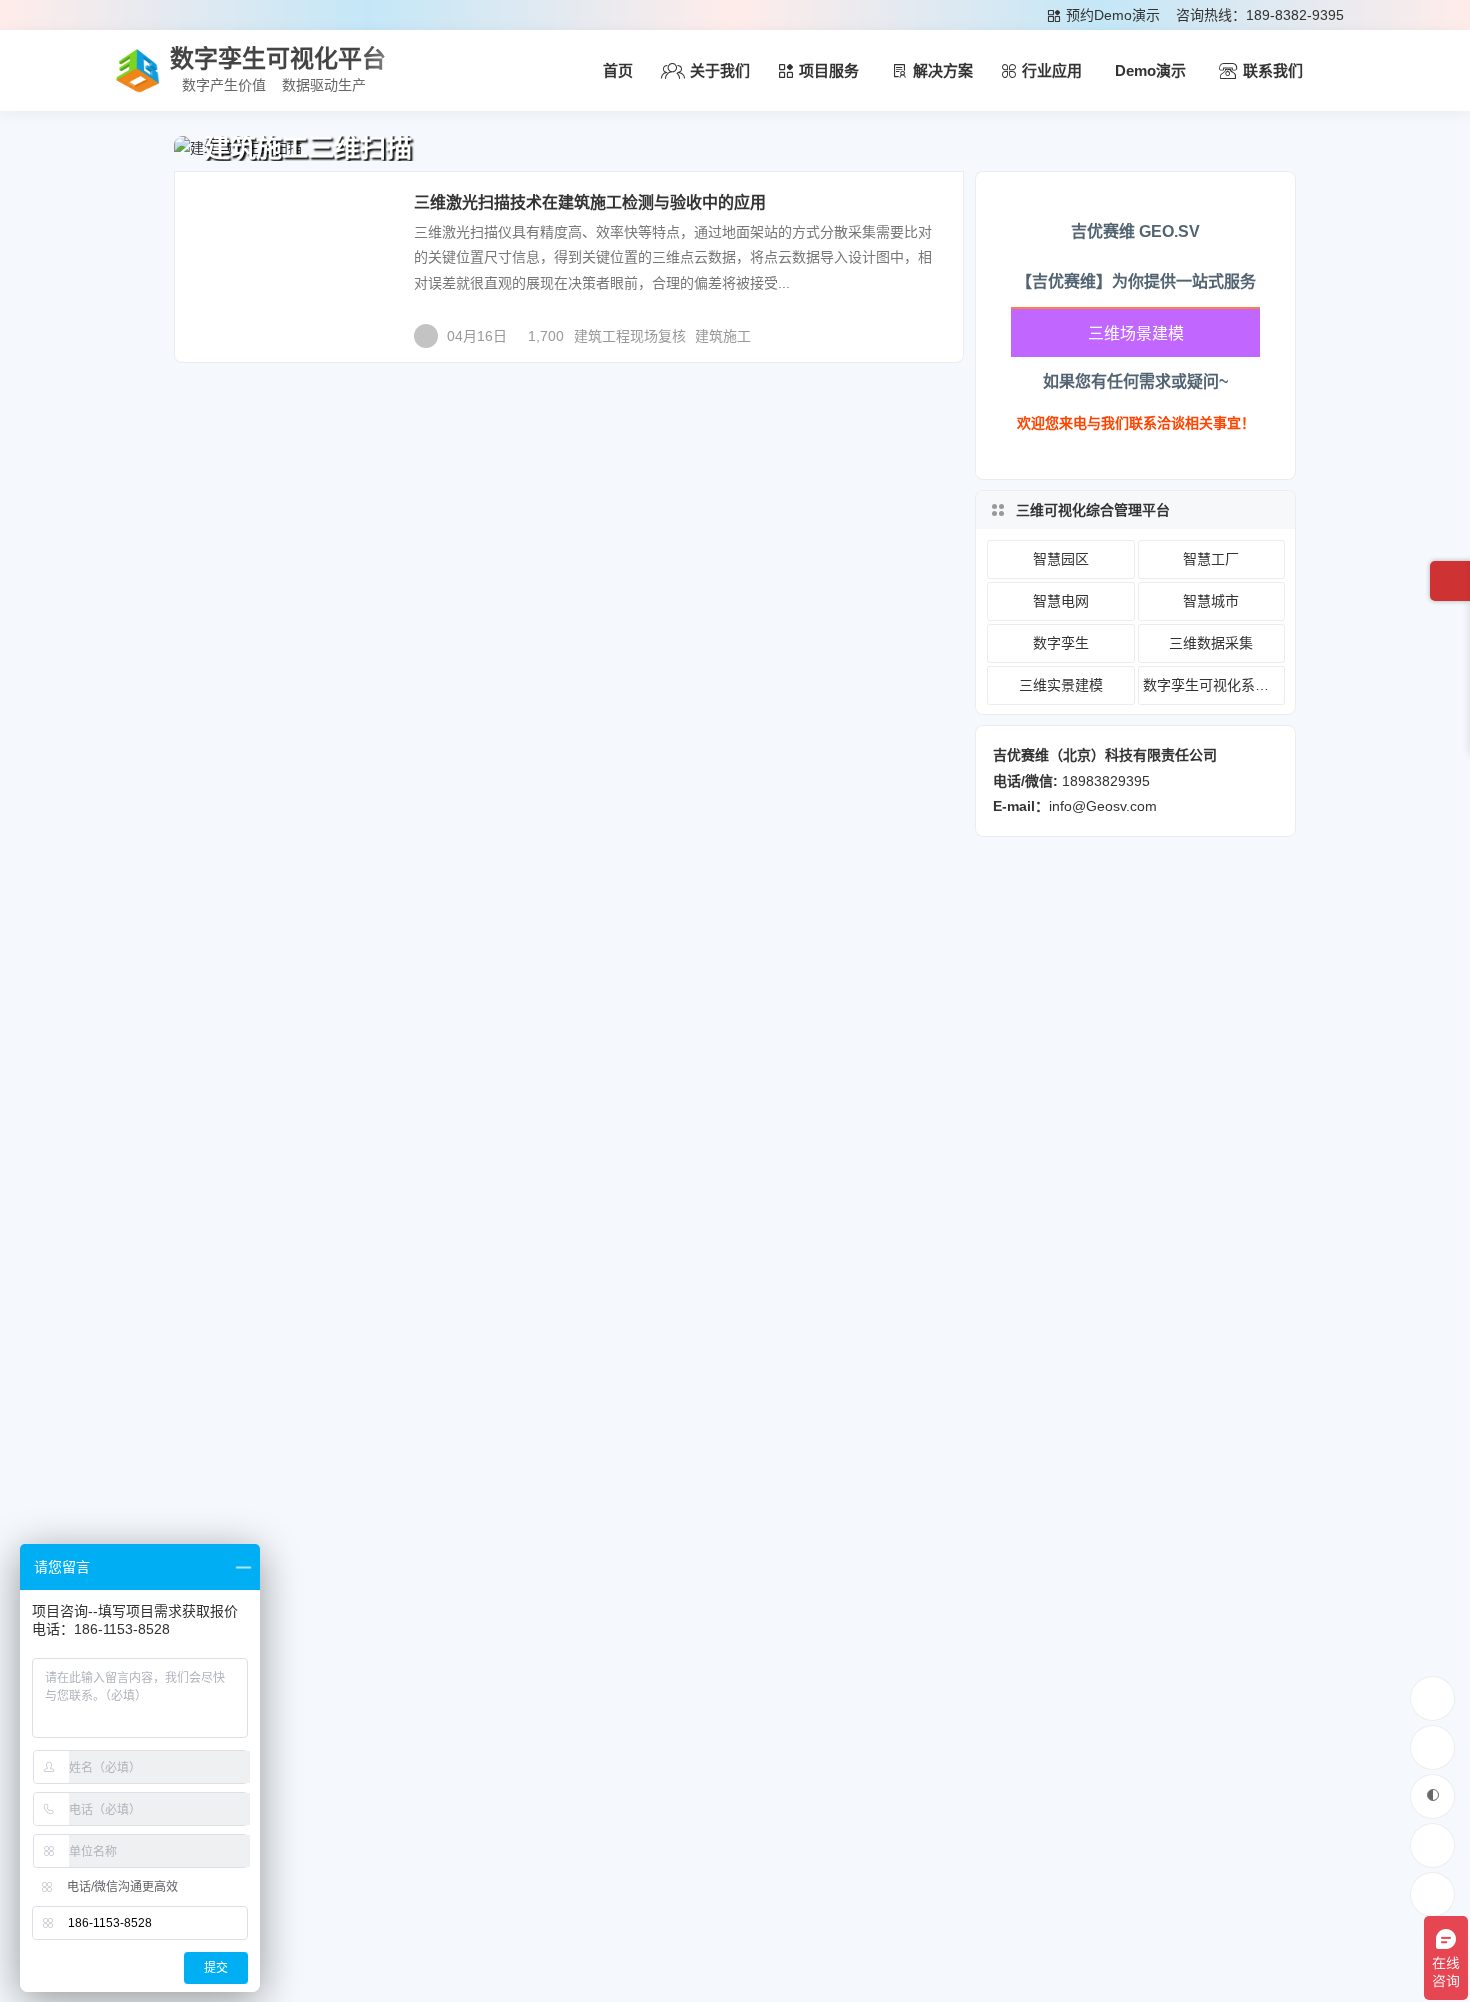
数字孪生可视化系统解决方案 (1214, 685)
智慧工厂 (1211, 559)
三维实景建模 (1061, 685)
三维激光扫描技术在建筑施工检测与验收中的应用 (590, 202)
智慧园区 (1061, 559)
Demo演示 (1150, 70)
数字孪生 (1061, 643)
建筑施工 (723, 336)
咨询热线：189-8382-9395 (1260, 15)
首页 (618, 70)
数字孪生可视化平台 (278, 58)
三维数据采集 (248, 215)
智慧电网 (1061, 601)
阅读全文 (925, 328)
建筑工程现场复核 (630, 336)
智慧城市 (1211, 601)
